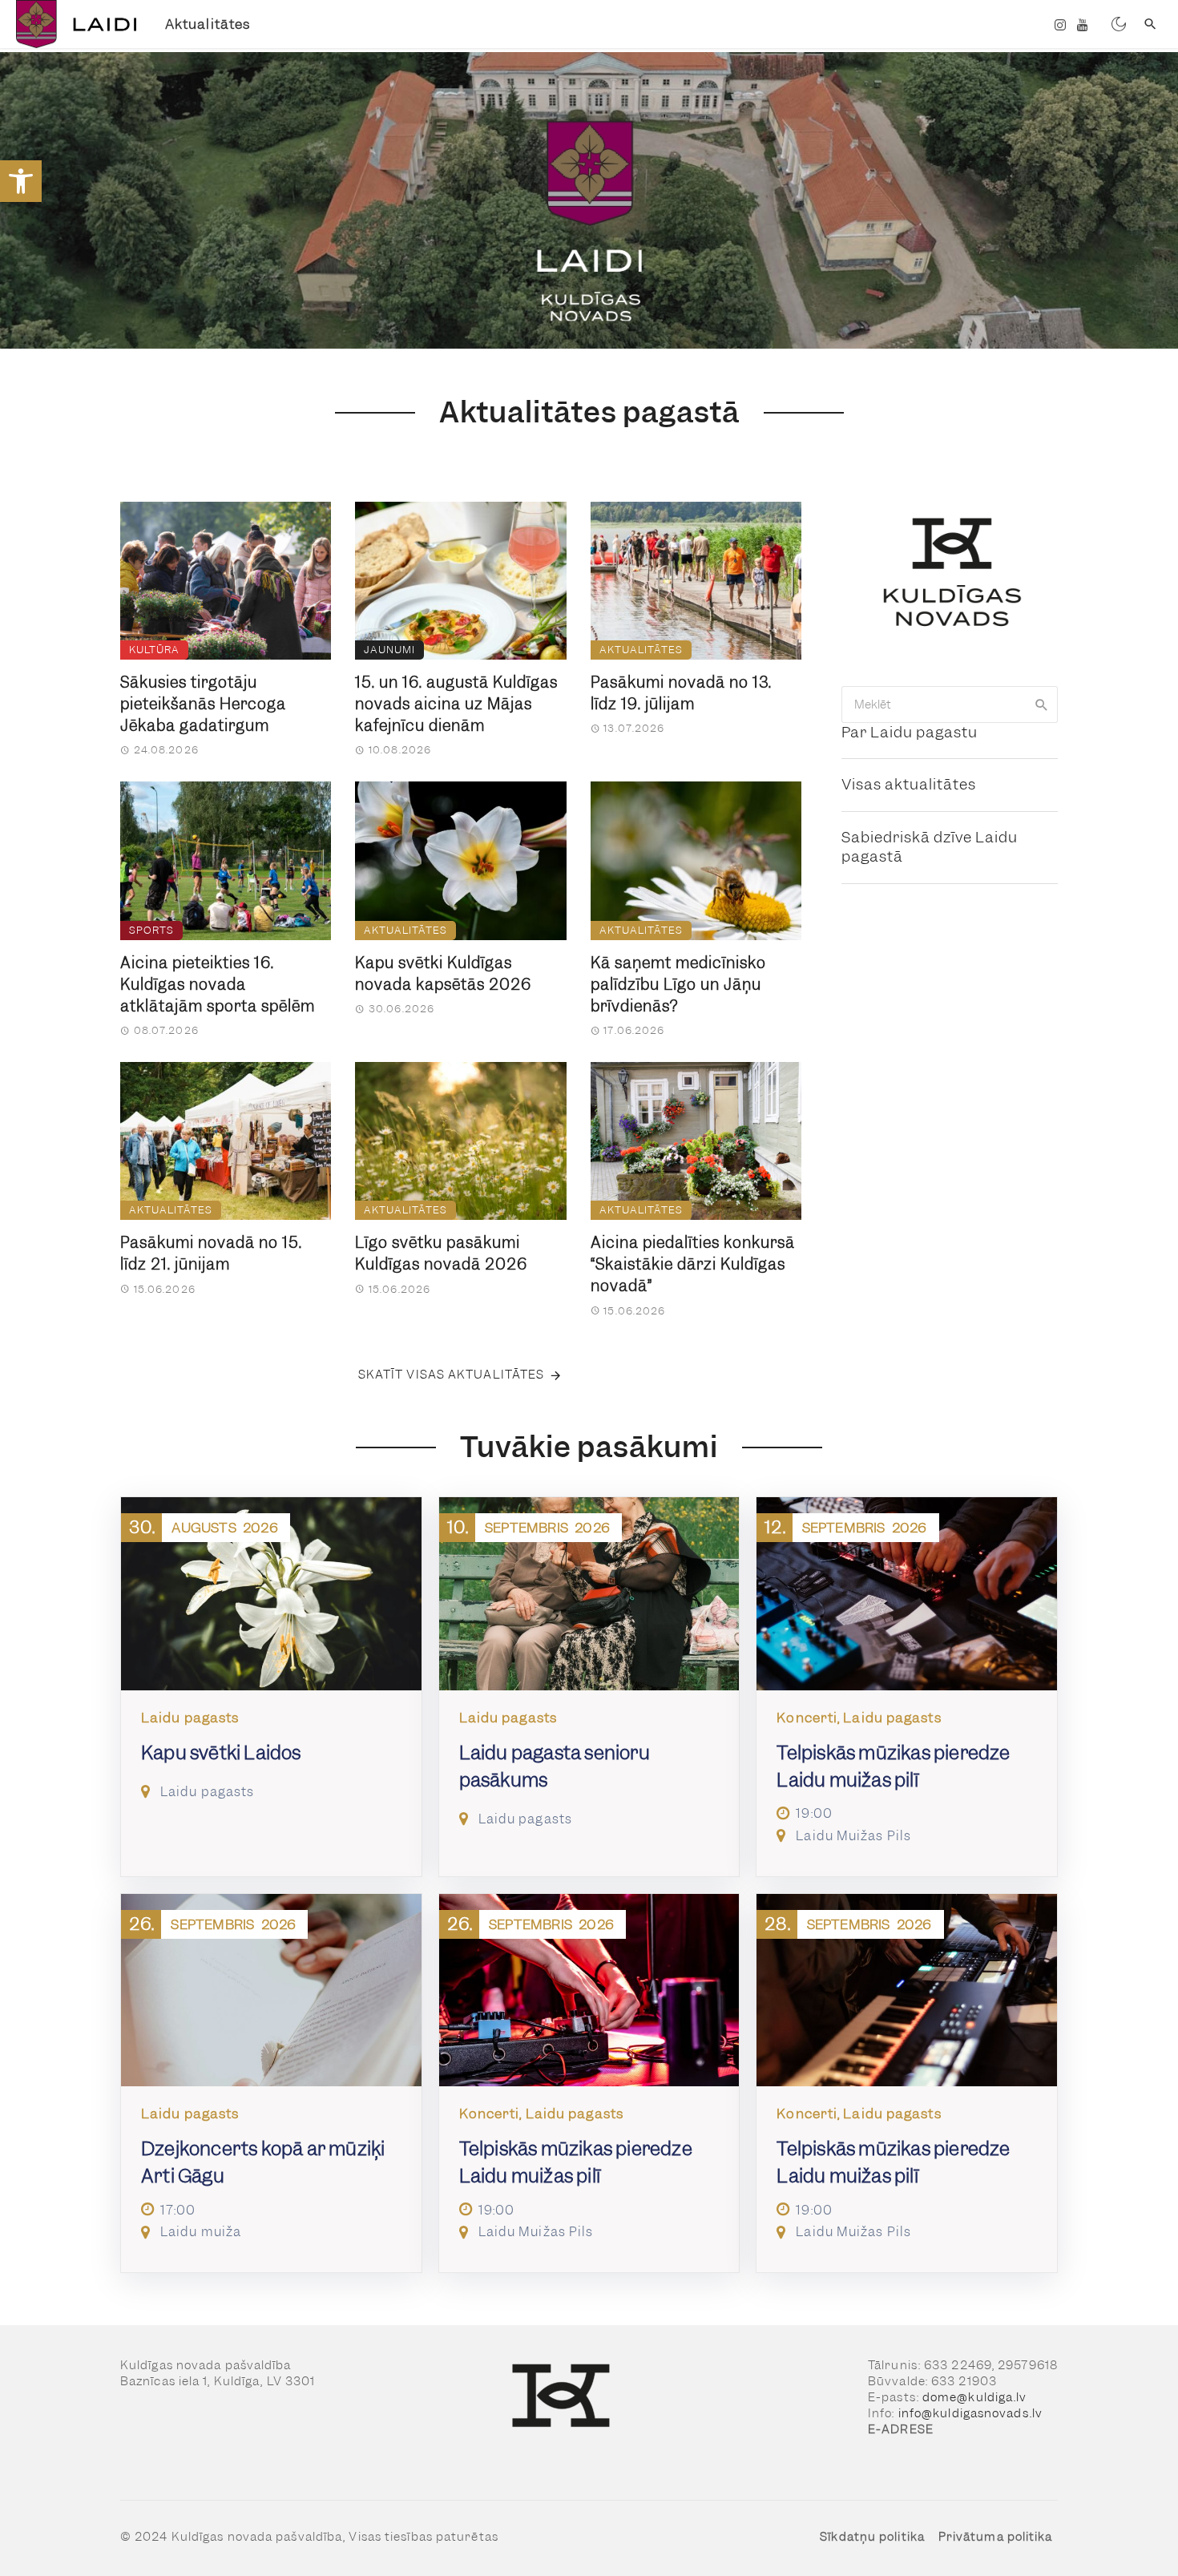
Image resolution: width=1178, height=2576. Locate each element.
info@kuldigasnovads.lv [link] (970, 2413)
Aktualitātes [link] (208, 24)
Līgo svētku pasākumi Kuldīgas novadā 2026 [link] (441, 1254)
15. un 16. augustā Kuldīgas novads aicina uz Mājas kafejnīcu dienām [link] (456, 704)
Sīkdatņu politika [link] (872, 2537)
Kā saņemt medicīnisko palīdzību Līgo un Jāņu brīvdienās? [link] (678, 985)
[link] (21, 181)
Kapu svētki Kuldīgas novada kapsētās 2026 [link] (443, 974)
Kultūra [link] (154, 650)
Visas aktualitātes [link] (909, 784)
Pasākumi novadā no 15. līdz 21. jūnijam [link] (211, 1254)
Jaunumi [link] (389, 650)
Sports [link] (151, 930)
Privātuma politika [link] (996, 2537)
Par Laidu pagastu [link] (910, 732)
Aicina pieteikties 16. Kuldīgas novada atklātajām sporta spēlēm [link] (218, 985)
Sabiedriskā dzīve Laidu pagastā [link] (930, 847)
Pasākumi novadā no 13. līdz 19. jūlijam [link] (681, 693)
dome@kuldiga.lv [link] (975, 2397)
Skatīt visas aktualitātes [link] (452, 1375)
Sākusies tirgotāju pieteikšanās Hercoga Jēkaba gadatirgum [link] (203, 704)
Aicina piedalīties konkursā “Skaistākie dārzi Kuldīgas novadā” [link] (693, 1264)
